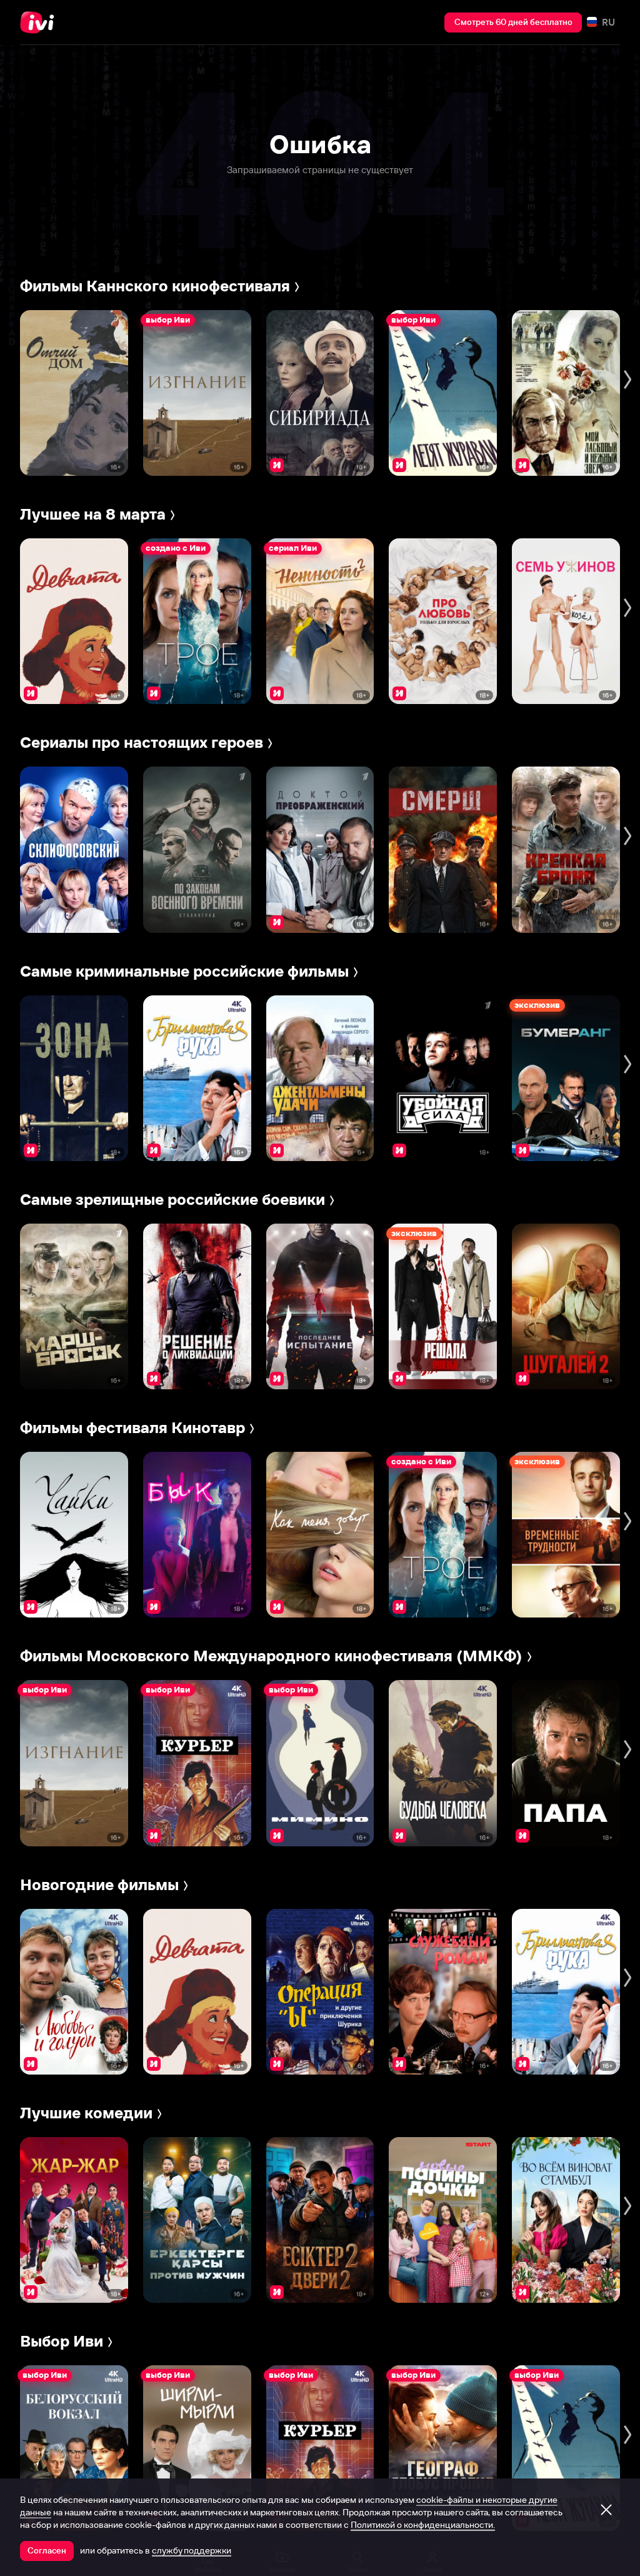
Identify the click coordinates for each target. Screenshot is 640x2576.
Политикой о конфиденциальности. (423, 2525)
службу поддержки (192, 2550)
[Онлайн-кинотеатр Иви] (41, 23)
